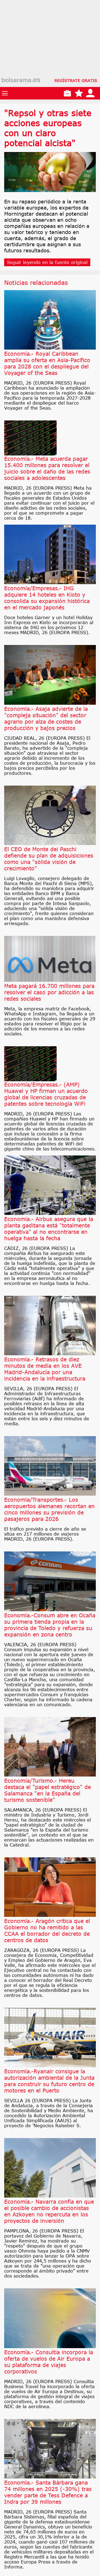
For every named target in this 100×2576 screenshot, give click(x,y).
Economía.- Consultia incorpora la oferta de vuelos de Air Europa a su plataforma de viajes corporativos (49, 2362)
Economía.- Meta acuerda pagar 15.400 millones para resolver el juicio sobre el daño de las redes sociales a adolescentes (47, 468)
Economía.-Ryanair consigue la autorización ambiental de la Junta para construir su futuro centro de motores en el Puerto (49, 2081)
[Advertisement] (50, 50)
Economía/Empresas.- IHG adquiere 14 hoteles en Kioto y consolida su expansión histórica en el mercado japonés (47, 598)
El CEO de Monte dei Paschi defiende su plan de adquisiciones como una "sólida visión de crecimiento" (49, 859)
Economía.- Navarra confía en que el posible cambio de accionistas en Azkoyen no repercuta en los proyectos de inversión (49, 2211)
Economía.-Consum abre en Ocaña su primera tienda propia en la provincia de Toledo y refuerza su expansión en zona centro (50, 1625)
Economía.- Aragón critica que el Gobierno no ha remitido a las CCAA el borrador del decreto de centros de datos (47, 1930)
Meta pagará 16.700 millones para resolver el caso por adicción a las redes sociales (49, 992)
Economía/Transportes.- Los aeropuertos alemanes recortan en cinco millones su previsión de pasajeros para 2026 (49, 1509)
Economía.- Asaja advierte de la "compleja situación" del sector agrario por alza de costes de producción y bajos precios (46, 718)
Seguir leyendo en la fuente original (47, 262)
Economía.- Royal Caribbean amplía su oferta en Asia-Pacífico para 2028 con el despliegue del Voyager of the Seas (47, 363)
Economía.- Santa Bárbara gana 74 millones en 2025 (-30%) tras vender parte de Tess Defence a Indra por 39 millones (48, 2492)
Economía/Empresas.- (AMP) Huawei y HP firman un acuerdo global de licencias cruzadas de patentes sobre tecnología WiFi (46, 1094)
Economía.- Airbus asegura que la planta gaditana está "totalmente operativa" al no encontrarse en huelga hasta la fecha (49, 1229)
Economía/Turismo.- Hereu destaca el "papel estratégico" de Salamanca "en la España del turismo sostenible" (47, 1790)
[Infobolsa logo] (21, 80)
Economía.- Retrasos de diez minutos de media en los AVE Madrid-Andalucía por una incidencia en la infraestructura (45, 1369)
